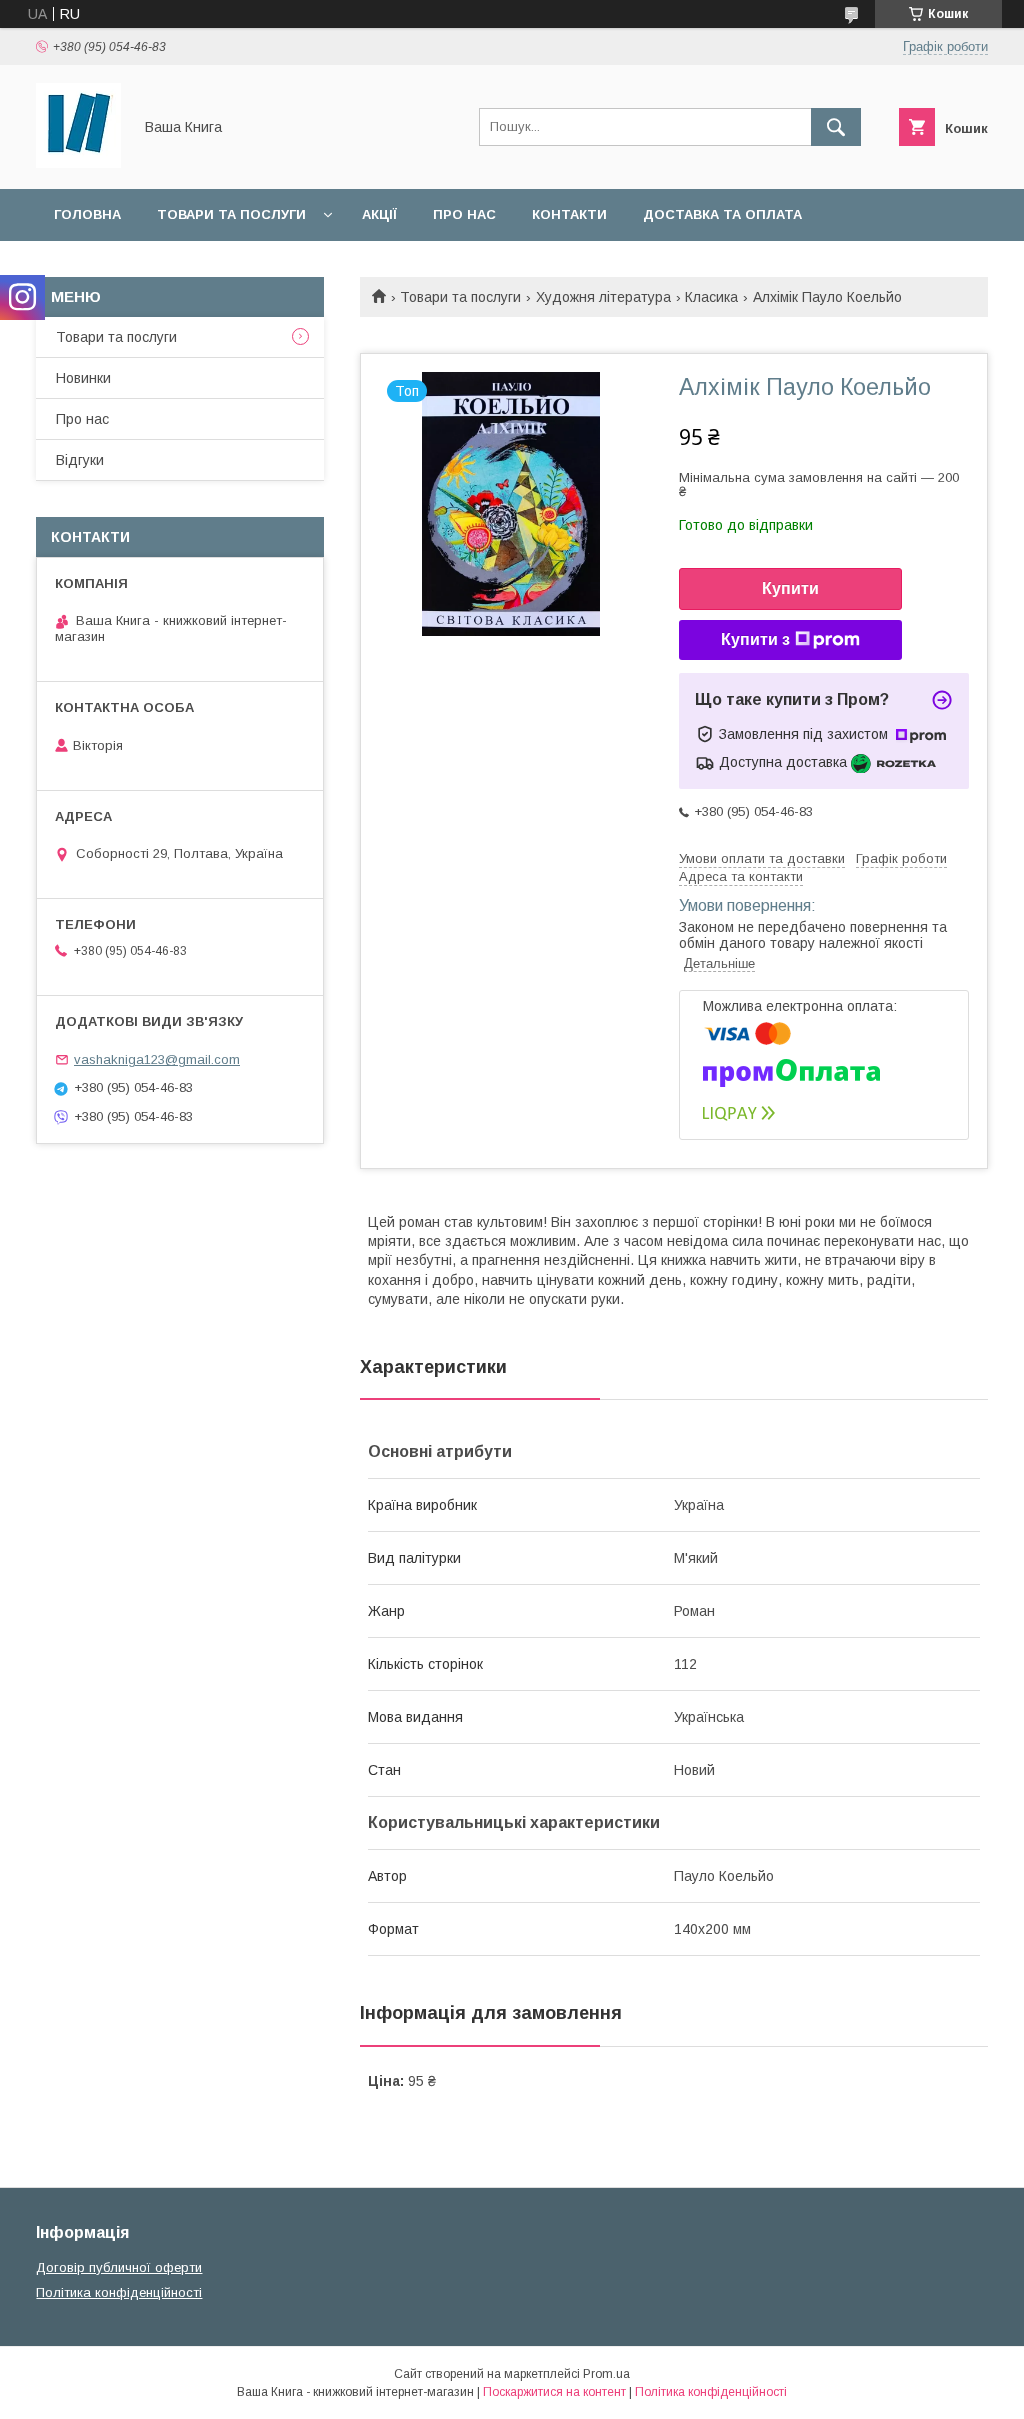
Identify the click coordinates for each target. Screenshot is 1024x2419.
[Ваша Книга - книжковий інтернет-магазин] (78, 163)
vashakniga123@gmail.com (157, 1059)
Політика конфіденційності (119, 2292)
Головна (87, 214)
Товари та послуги (231, 214)
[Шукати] (836, 127)
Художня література (603, 297)
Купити (790, 588)
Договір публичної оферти (119, 2267)
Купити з (755, 639)
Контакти (569, 214)
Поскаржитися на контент (554, 2392)
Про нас (464, 214)
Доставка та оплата (722, 214)
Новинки (83, 378)
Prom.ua (606, 2374)
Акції (379, 214)
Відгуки (80, 460)
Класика (711, 297)
